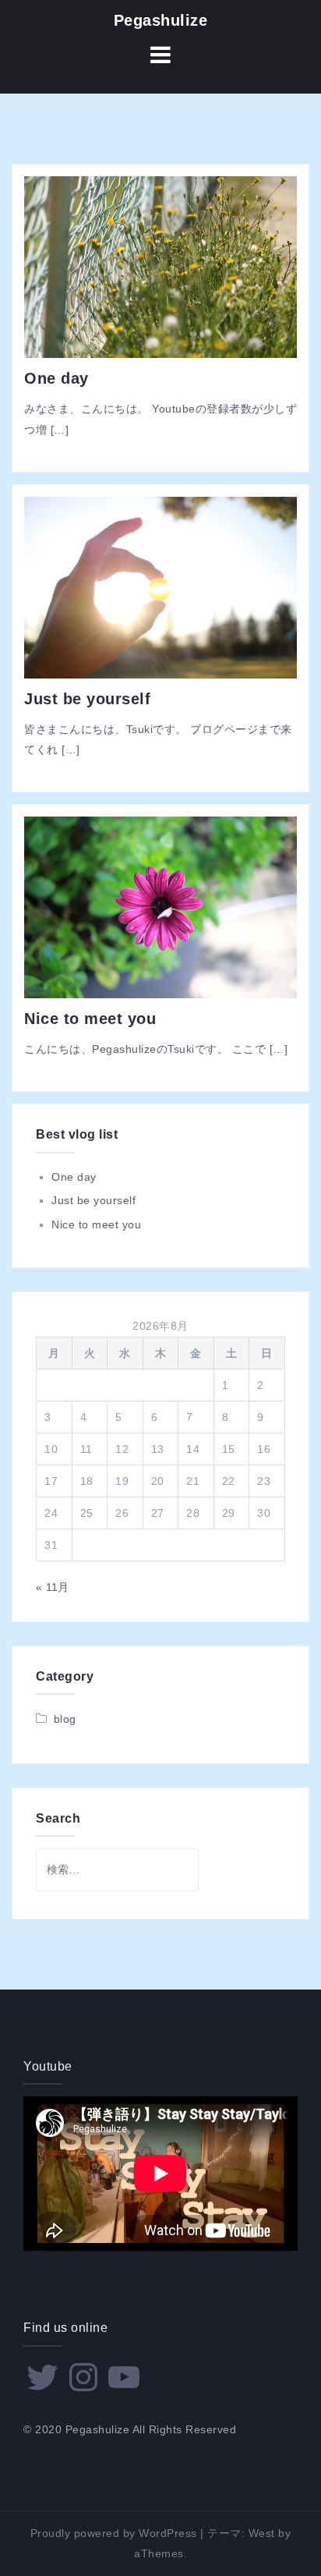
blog (65, 1719)
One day (56, 378)
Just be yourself (87, 699)
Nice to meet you (90, 1019)
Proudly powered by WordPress (114, 2533)
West (262, 2533)
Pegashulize (161, 20)
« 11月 (53, 1587)
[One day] (160, 266)
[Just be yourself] (160, 586)
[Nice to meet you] (160, 906)
